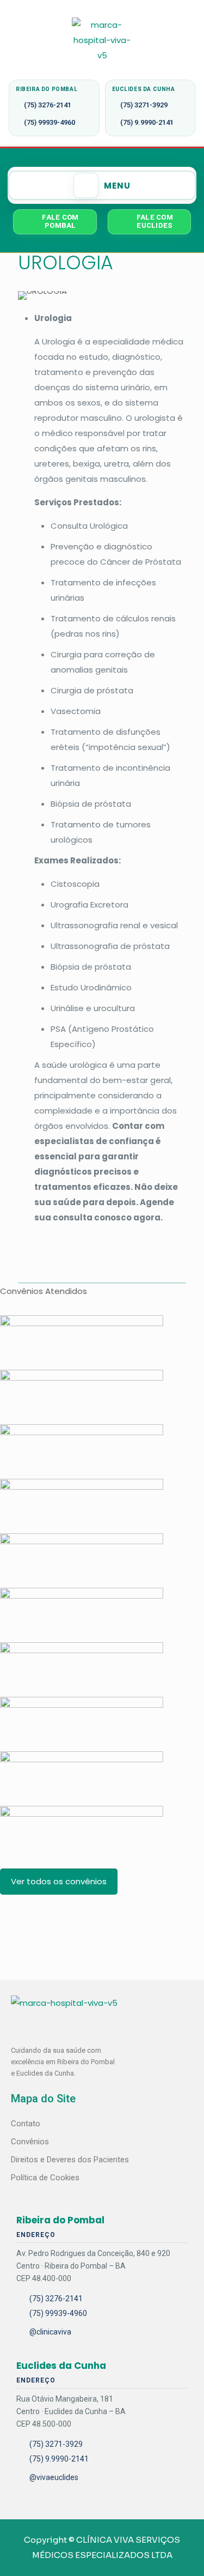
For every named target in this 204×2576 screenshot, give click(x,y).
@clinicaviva (50, 2332)
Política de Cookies (45, 2178)
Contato (26, 2124)
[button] (102, 185)
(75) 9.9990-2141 (147, 122)
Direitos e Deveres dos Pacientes (70, 2160)
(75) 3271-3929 (144, 105)
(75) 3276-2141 (48, 105)
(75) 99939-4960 (50, 122)
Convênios (30, 2142)
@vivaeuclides (54, 2477)
